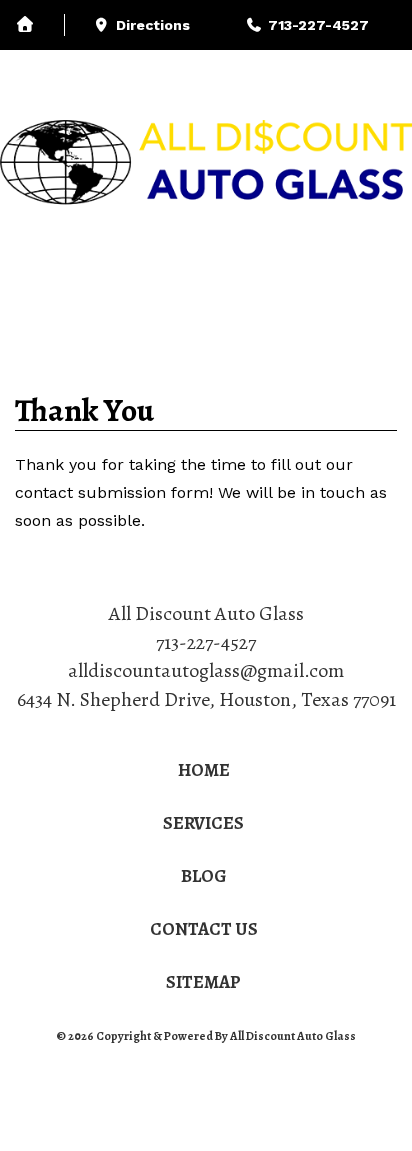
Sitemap (203, 982)
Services (82, 72)
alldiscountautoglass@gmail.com (206, 670)
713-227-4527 (206, 642)
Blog (226, 72)
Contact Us (204, 929)
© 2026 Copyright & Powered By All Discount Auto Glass (206, 1036)
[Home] (40, 25)
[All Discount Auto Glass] (206, 164)
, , (206, 699)
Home (204, 770)
